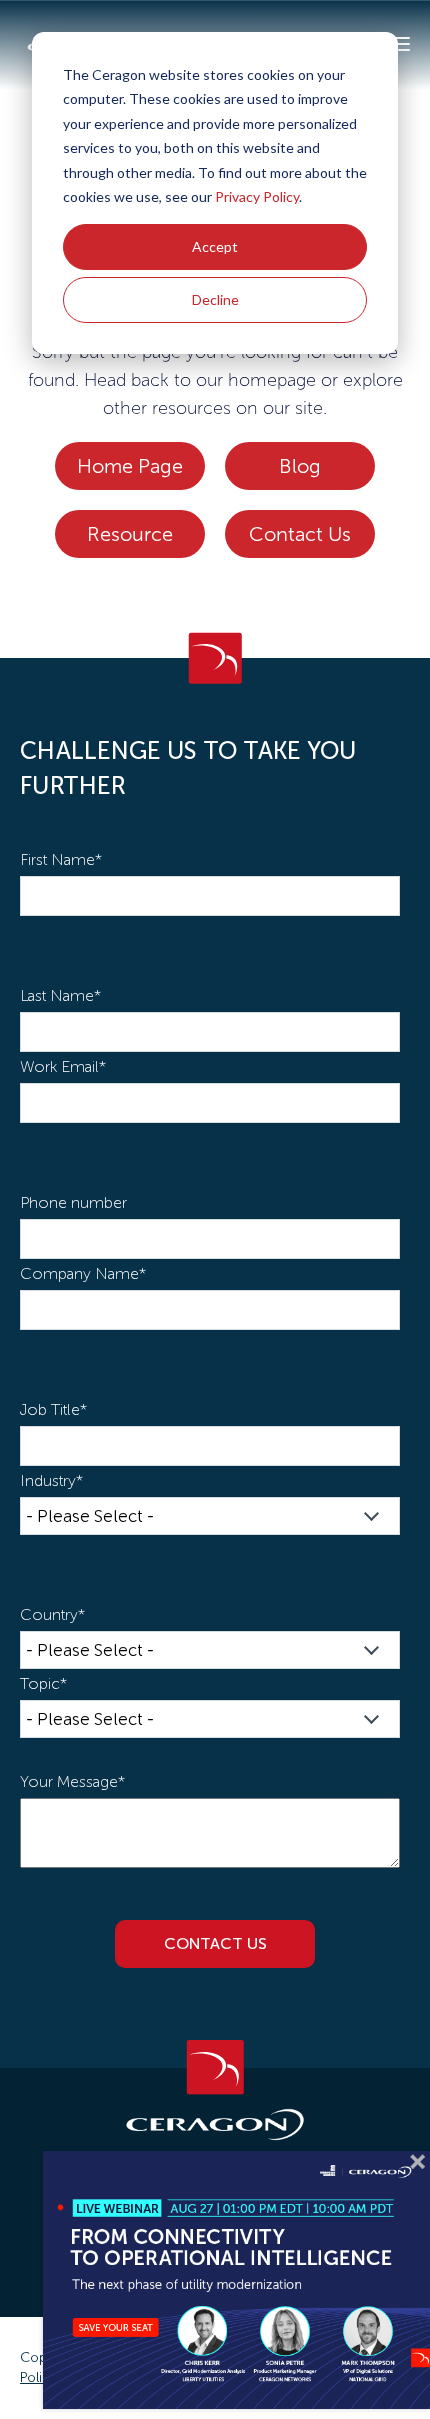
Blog (300, 466)
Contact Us (300, 534)
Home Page (130, 466)
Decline (215, 299)
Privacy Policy (257, 196)
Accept (215, 246)
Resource (130, 534)
